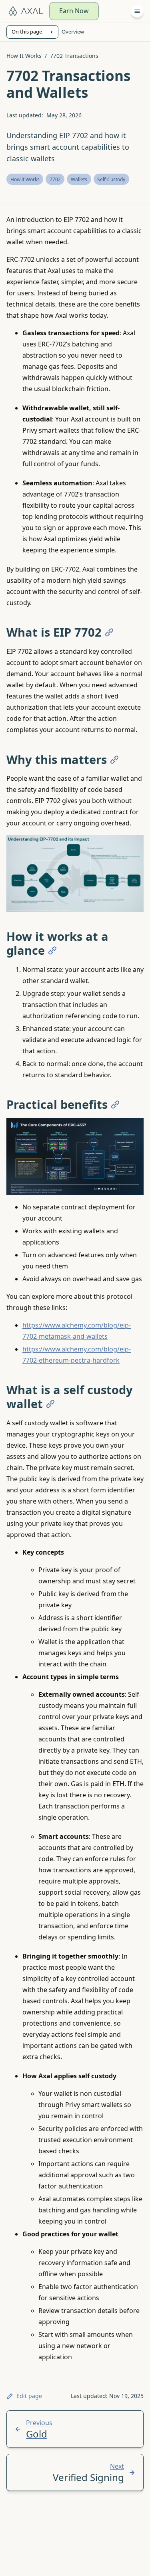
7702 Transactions (74, 56)
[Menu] (137, 11)
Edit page (29, 2396)
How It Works (24, 56)
